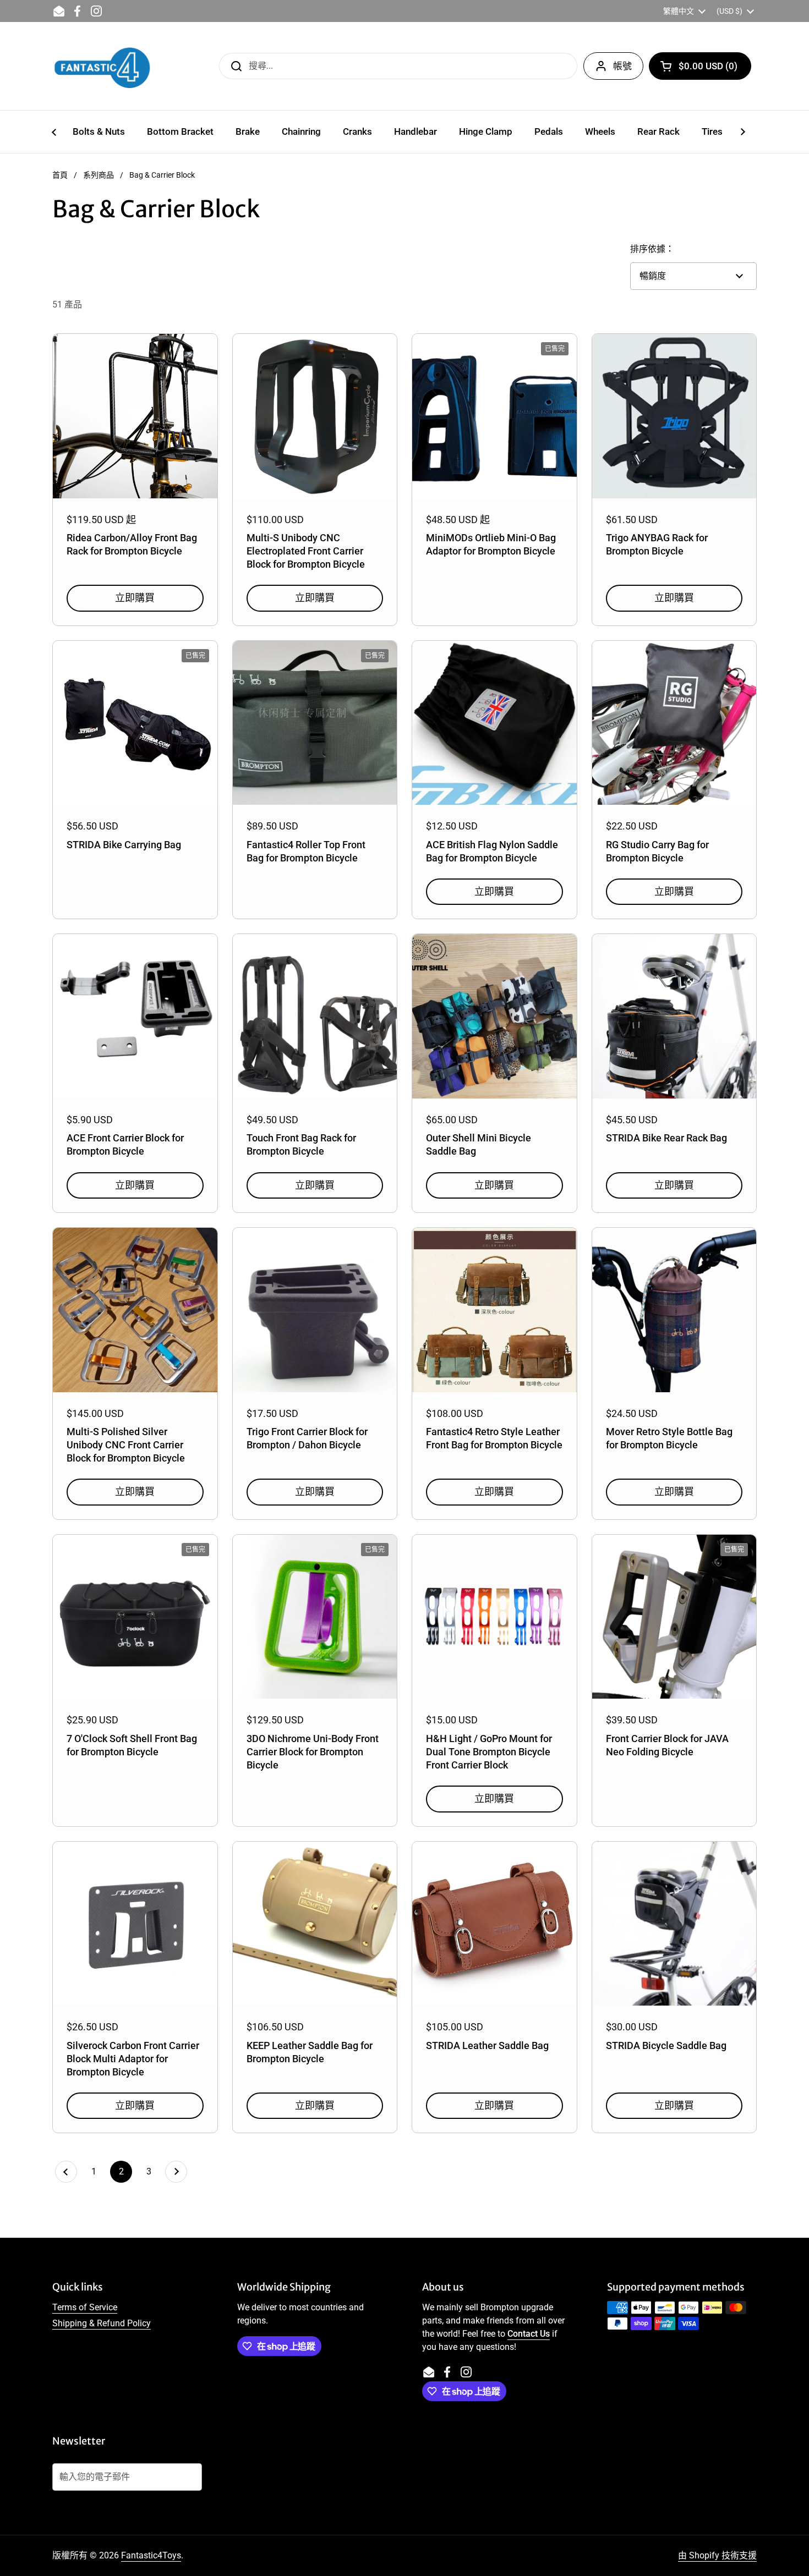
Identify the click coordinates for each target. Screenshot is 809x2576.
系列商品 (99, 175)
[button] (700, 66)
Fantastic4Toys (151, 2555)
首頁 (60, 175)
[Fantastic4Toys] (102, 66)
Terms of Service (85, 2307)
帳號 (622, 66)
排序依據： (652, 249)
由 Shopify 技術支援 (717, 2555)
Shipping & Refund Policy (102, 2323)
